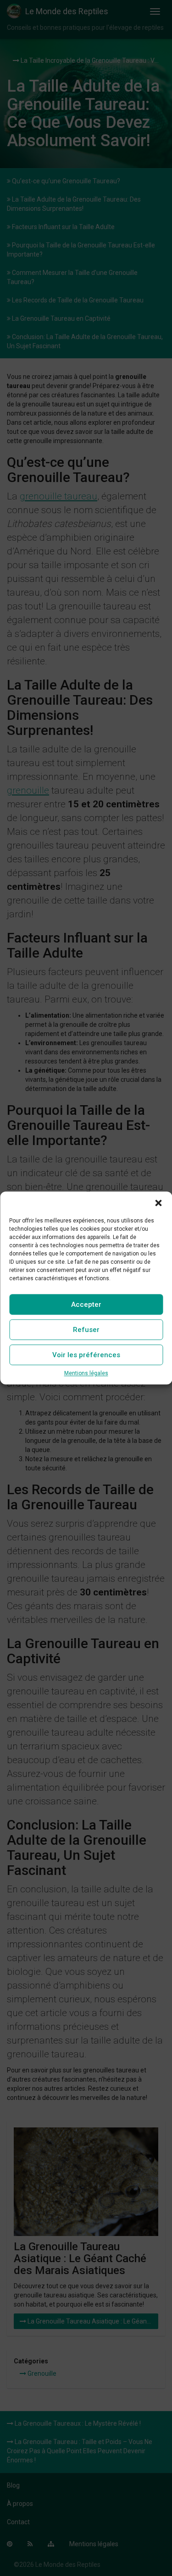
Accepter (86, 1304)
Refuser (86, 1330)
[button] (158, 1203)
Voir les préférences (86, 1355)
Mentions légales (86, 1373)
